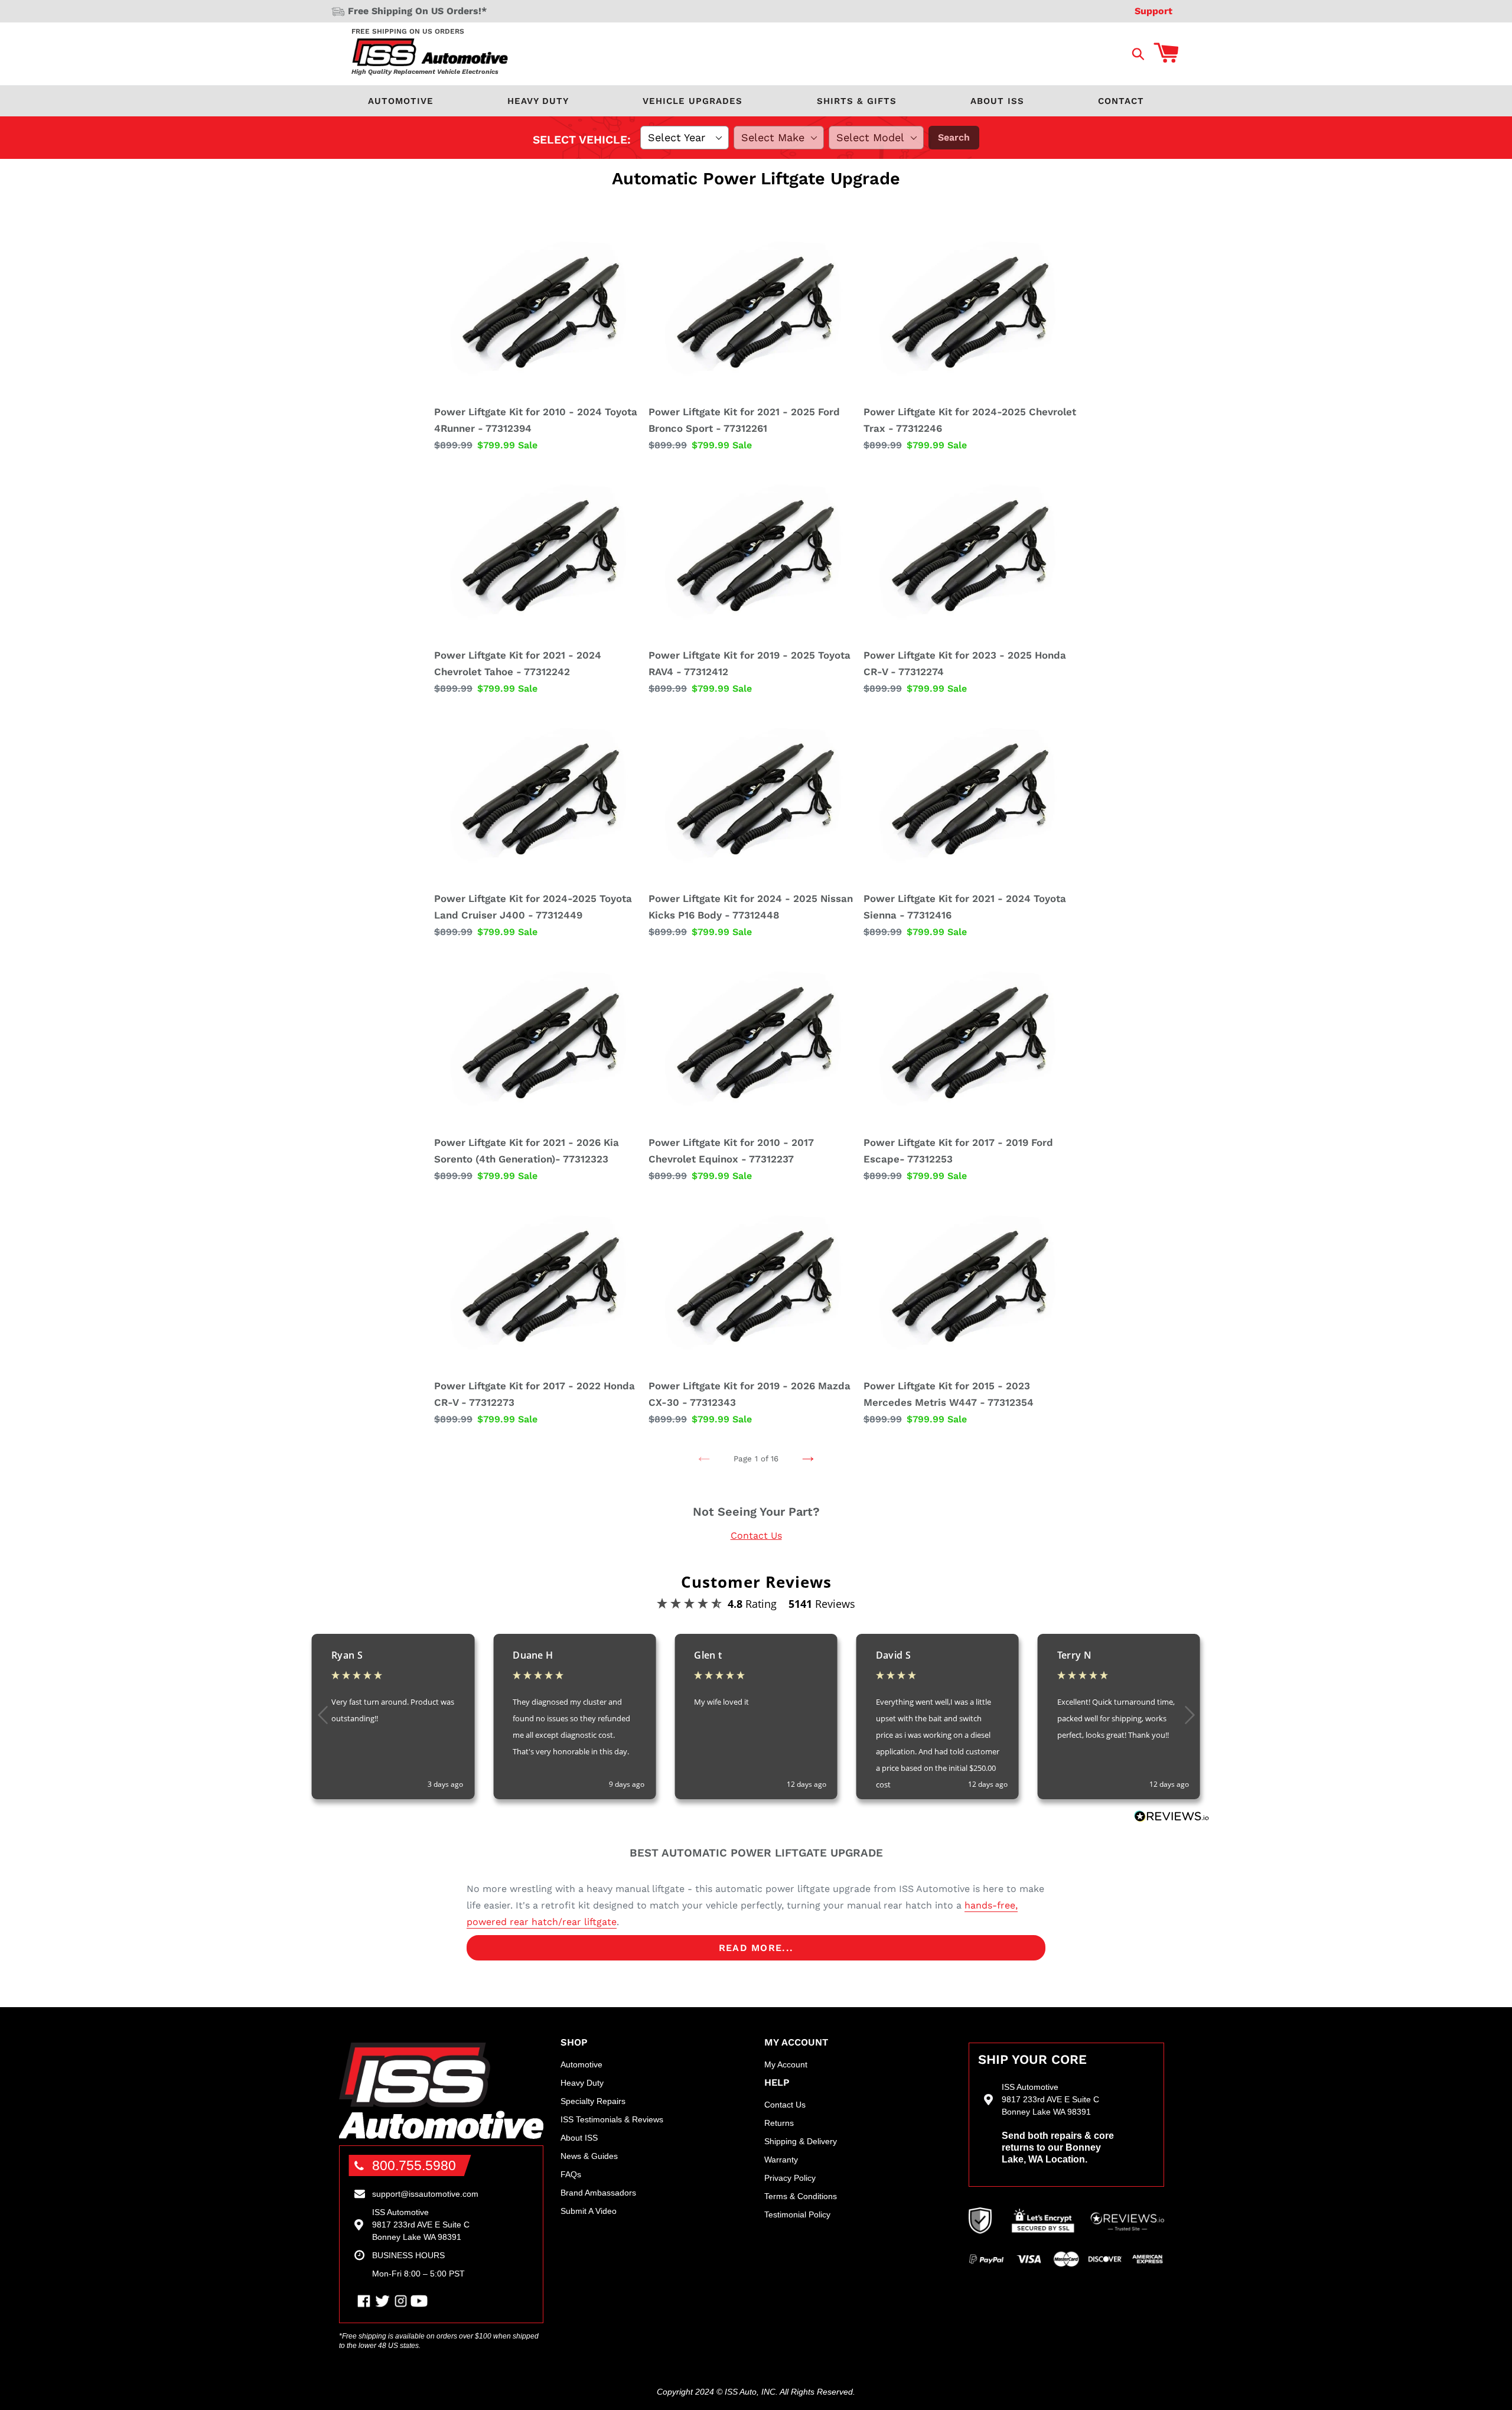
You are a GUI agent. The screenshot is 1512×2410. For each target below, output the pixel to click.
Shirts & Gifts (857, 101)
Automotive (401, 101)
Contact (1121, 101)
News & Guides (589, 2156)
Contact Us (756, 1535)
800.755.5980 (414, 2165)
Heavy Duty (538, 101)
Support (1153, 11)
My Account (786, 2064)
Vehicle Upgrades (693, 101)
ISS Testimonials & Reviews (612, 2119)
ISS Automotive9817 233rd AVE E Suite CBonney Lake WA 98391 (421, 2225)
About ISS (997, 101)
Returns (779, 2123)
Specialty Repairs (593, 2101)
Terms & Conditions (801, 2196)
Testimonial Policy (797, 2214)
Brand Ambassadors (598, 2193)
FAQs (571, 2174)
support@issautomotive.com (425, 2194)
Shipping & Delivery (801, 2141)
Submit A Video (589, 2211)
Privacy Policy (790, 2178)
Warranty (781, 2160)
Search (954, 137)
